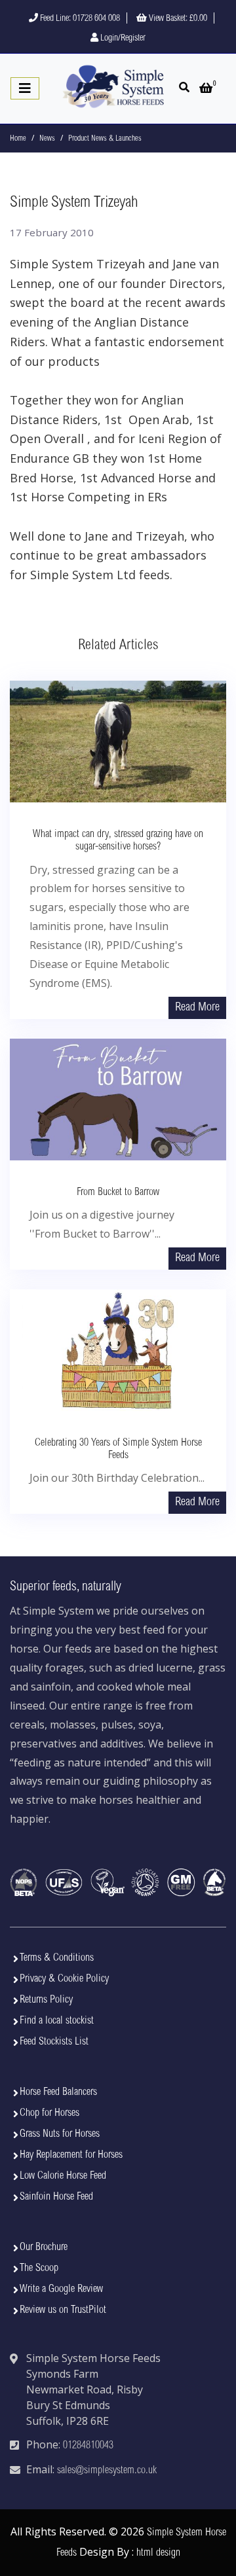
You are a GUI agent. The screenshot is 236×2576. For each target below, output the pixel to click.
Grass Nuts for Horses (60, 2134)
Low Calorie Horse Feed (63, 2176)
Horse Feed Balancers (58, 2092)
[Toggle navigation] (25, 88)
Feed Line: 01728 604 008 (79, 19)
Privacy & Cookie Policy (64, 1979)
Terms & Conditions (57, 1958)
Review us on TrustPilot (63, 2310)
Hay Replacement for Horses (71, 2155)
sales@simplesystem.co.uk (107, 2471)
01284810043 (88, 2446)
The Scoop (39, 2268)
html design (158, 2553)
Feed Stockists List (54, 2042)
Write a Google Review (61, 2289)
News (47, 139)
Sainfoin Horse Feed (56, 2197)
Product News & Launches (105, 139)
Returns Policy (46, 2000)
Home (18, 139)
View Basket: (177, 19)
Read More (197, 1008)
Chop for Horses (49, 2113)
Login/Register (122, 39)
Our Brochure (44, 2247)
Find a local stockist (57, 2021)
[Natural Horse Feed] (113, 87)
